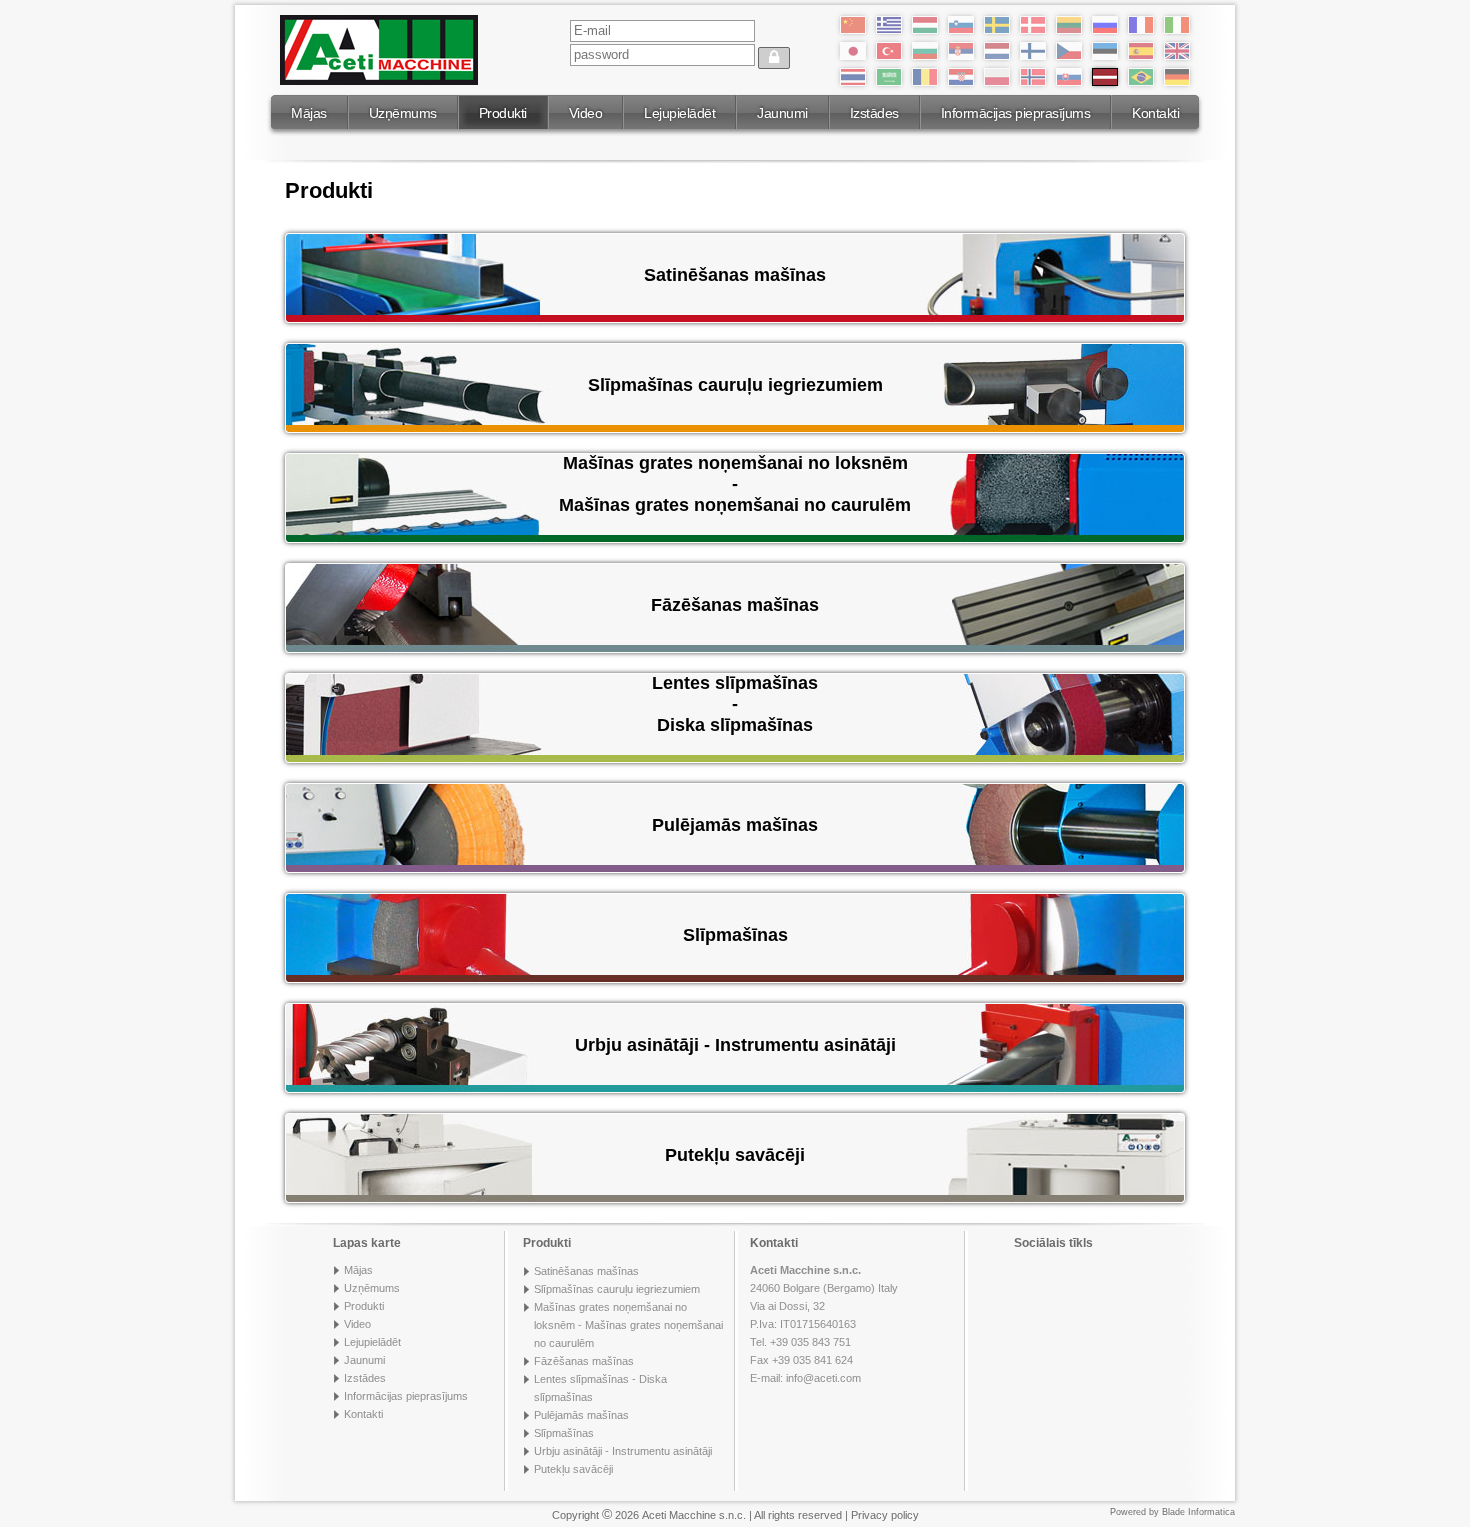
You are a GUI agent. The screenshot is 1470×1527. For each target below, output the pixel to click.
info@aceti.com (823, 1378)
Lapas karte (367, 1243)
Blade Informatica (1198, 1512)
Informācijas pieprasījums (1016, 113)
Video (586, 113)
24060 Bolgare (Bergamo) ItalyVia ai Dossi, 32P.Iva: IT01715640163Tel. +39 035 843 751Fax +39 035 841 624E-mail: (824, 1324)
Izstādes (874, 113)
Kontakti (1155, 113)
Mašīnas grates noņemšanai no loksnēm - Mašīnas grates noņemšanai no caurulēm (628, 1325)
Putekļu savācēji (573, 1469)
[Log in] (774, 58)
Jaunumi (782, 113)
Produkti (503, 113)
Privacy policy (885, 1515)
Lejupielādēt (679, 113)
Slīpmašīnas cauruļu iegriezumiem (617, 1289)
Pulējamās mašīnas (581, 1415)
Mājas (309, 113)
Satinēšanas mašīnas (586, 1271)
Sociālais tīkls (1053, 1243)
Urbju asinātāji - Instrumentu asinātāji (623, 1451)
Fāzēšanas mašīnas (584, 1361)
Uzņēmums (403, 113)
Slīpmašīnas (564, 1433)
